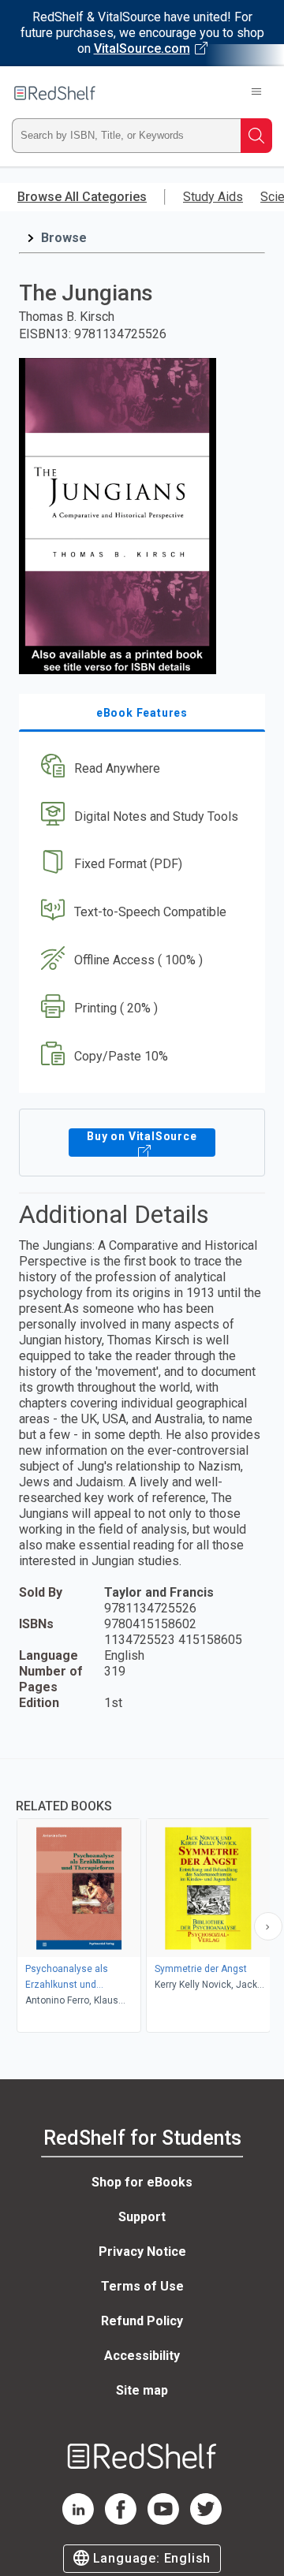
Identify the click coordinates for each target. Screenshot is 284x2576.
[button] (140, 768)
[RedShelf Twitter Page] (206, 2520)
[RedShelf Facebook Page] (121, 2520)
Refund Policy (142, 2321)
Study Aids (213, 197)
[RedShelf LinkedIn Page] (78, 2520)
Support (142, 2217)
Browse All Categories (82, 197)
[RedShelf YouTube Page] (163, 2520)
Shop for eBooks (142, 2182)
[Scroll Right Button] (268, 1926)
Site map (142, 2390)
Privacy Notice (142, 2252)
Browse (64, 238)
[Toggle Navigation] (256, 93)
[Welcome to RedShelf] (55, 93)
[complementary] (142, 1898)
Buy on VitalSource (142, 1136)
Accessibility (142, 2356)
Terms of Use (142, 2286)
